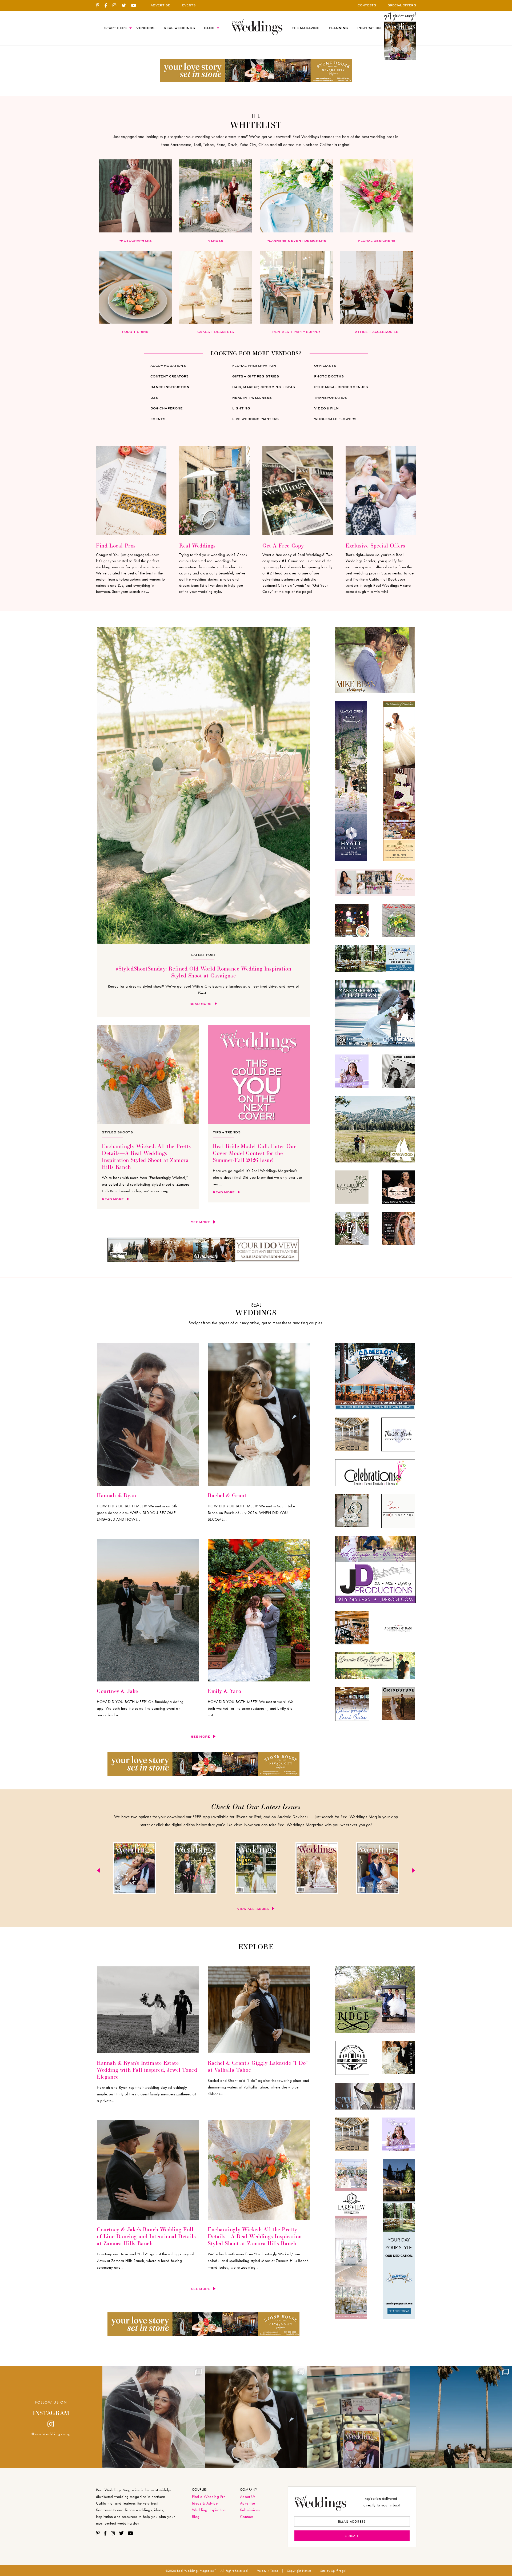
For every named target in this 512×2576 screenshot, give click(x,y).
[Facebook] (108, 6)
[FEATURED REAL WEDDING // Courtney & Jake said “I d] (461, 2417)
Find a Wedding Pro (209, 2497)
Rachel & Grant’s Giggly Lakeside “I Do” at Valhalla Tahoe (258, 2066)
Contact (247, 2517)
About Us (248, 2497)
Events (158, 419)
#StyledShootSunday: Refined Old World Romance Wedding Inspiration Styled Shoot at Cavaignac (204, 972)
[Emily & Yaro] (259, 1680)
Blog (209, 28)
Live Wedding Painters (256, 419)
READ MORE (201, 1004)
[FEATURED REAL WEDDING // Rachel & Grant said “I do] (256, 2417)
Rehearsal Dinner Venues (341, 387)
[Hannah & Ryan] (148, 1484)
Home (257, 27)
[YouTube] (136, 6)
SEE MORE (201, 1222)
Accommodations (168, 366)
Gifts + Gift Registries (256, 376)
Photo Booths (329, 376)
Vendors (145, 28)
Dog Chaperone (167, 408)
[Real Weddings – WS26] (195, 1869)
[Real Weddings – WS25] (317, 1869)
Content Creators (170, 376)
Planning (339, 28)
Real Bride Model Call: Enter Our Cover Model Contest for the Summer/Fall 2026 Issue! (254, 1153)
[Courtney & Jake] (148, 1680)
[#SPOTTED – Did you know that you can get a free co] (358, 2417)
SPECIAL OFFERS (402, 5)
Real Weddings (179, 28)
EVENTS (189, 5)
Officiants (325, 366)
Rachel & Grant (227, 1495)
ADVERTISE (160, 5)
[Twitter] (126, 6)
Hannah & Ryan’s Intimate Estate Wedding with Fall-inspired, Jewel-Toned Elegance (147, 2070)
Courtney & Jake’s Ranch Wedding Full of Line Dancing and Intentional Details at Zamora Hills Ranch (146, 2236)
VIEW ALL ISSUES (253, 1909)
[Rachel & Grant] (259, 1484)
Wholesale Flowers (335, 419)
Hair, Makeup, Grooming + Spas (264, 387)
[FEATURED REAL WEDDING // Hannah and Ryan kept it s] (154, 2417)
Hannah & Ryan (117, 1495)
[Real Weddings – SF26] (134, 1869)
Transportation (331, 398)
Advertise (247, 2503)
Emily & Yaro (224, 1691)
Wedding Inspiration (209, 2510)
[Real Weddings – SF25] (256, 1869)
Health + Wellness (252, 398)
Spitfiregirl (339, 2571)
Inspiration (369, 28)
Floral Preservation (254, 366)
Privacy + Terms (267, 2571)
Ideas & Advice (205, 2503)
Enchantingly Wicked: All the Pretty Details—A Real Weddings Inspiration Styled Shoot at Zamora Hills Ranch (147, 1156)
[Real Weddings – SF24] (378, 1869)
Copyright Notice (299, 2571)
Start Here (116, 28)
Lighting (241, 408)
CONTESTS (367, 5)
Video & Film (326, 408)
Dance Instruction (170, 387)
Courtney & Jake (117, 1691)
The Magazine (306, 28)
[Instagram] (116, 6)
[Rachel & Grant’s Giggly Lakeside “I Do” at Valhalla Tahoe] (259, 2052)
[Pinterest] (100, 6)
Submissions (250, 2510)
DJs (154, 398)
